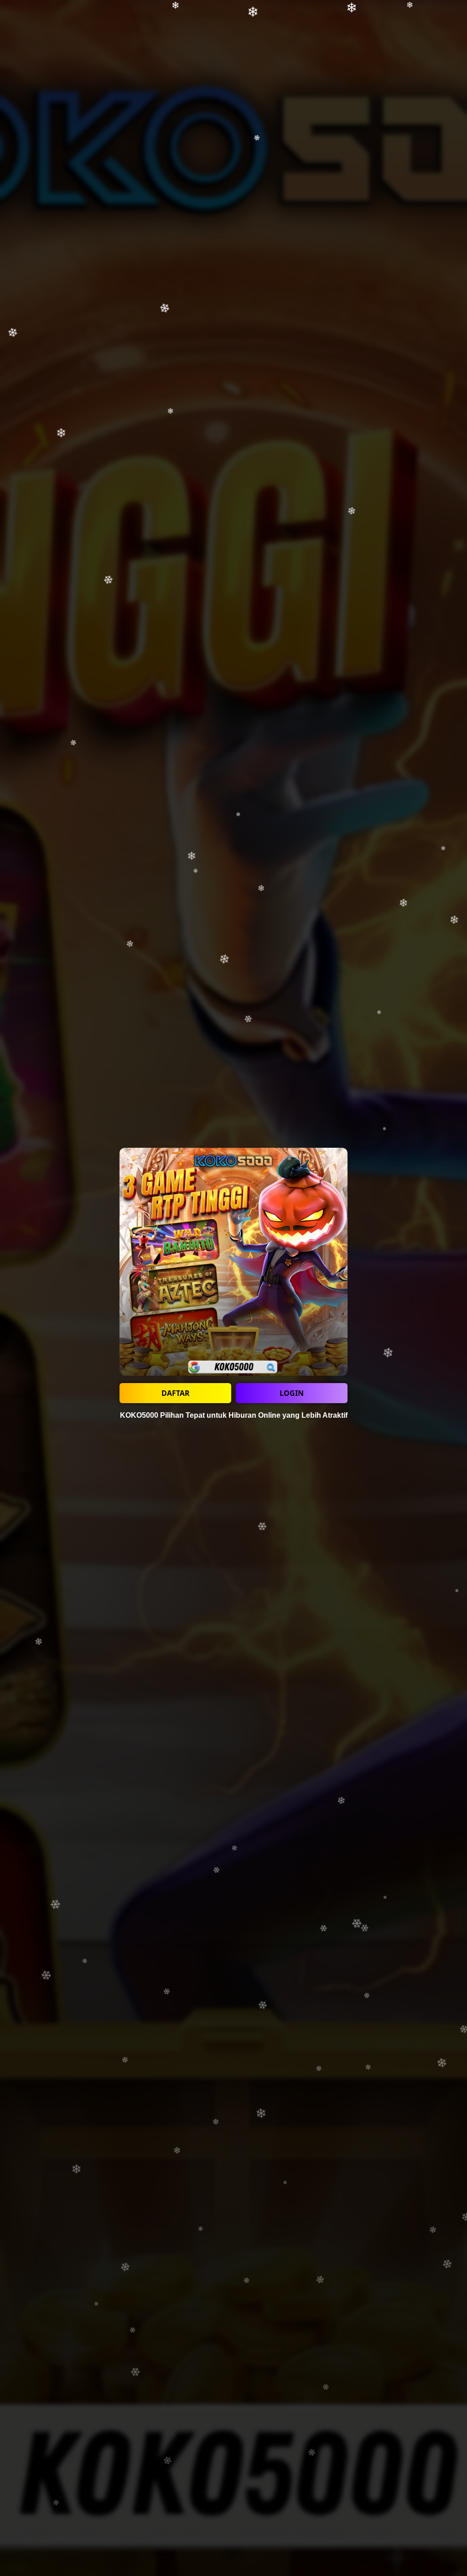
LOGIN (292, 1393)
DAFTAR (176, 1393)
